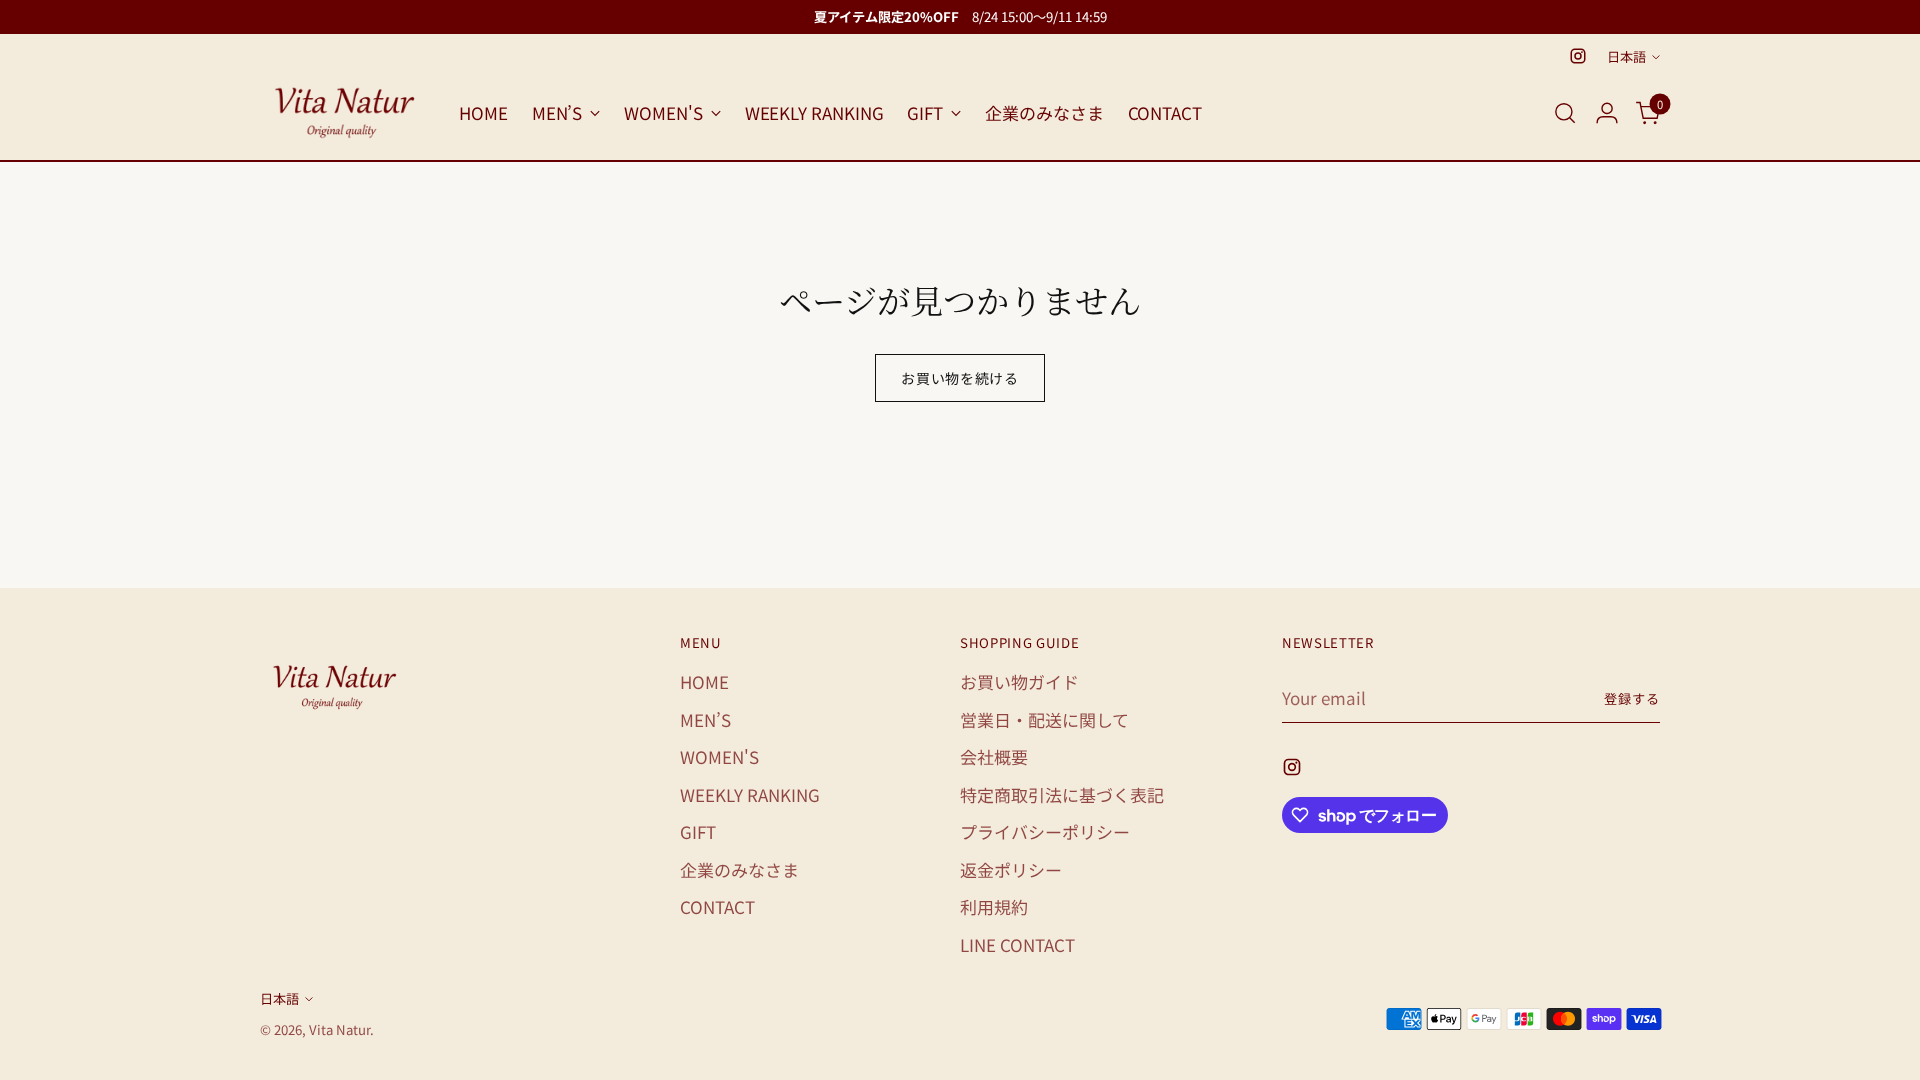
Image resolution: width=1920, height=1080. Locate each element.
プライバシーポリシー (1045, 831)
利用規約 (994, 906)
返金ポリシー (1011, 869)
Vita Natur (339, 1029)
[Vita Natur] (345, 113)
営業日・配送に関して (1044, 719)
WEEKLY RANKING (750, 794)
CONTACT (717, 906)
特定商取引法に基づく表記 (1062, 794)
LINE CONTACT (1017, 944)
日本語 (1626, 56)
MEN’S (705, 719)
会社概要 (994, 756)
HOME (704, 681)
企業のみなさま (739, 869)
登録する (1632, 698)
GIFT (698, 831)
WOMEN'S (719, 756)
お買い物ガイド (1019, 681)
